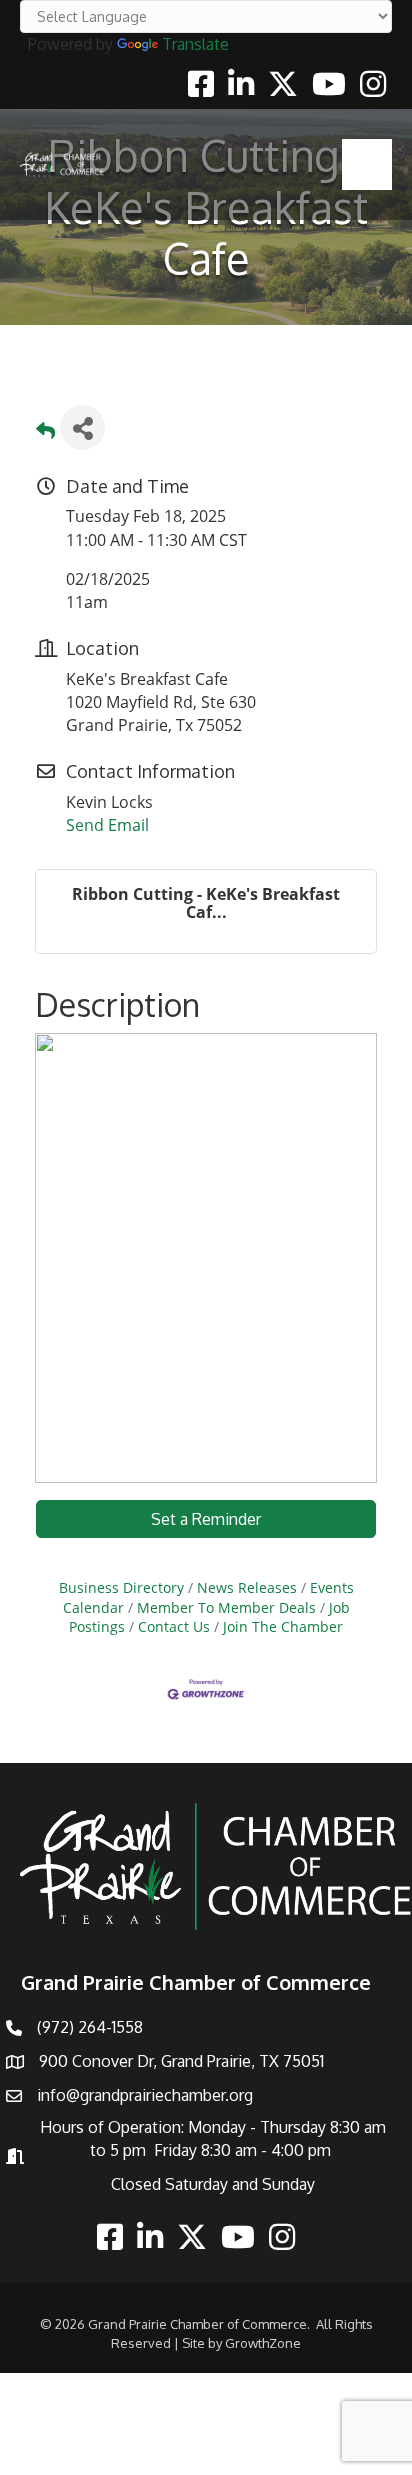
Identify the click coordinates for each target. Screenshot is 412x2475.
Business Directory (121, 1587)
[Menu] (367, 164)
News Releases (247, 1587)
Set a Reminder (206, 1519)
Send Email (107, 825)
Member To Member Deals (226, 1607)
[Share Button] (82, 427)
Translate (195, 44)
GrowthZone (263, 2343)
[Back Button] (45, 433)
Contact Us (174, 1626)
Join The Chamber (283, 1626)
